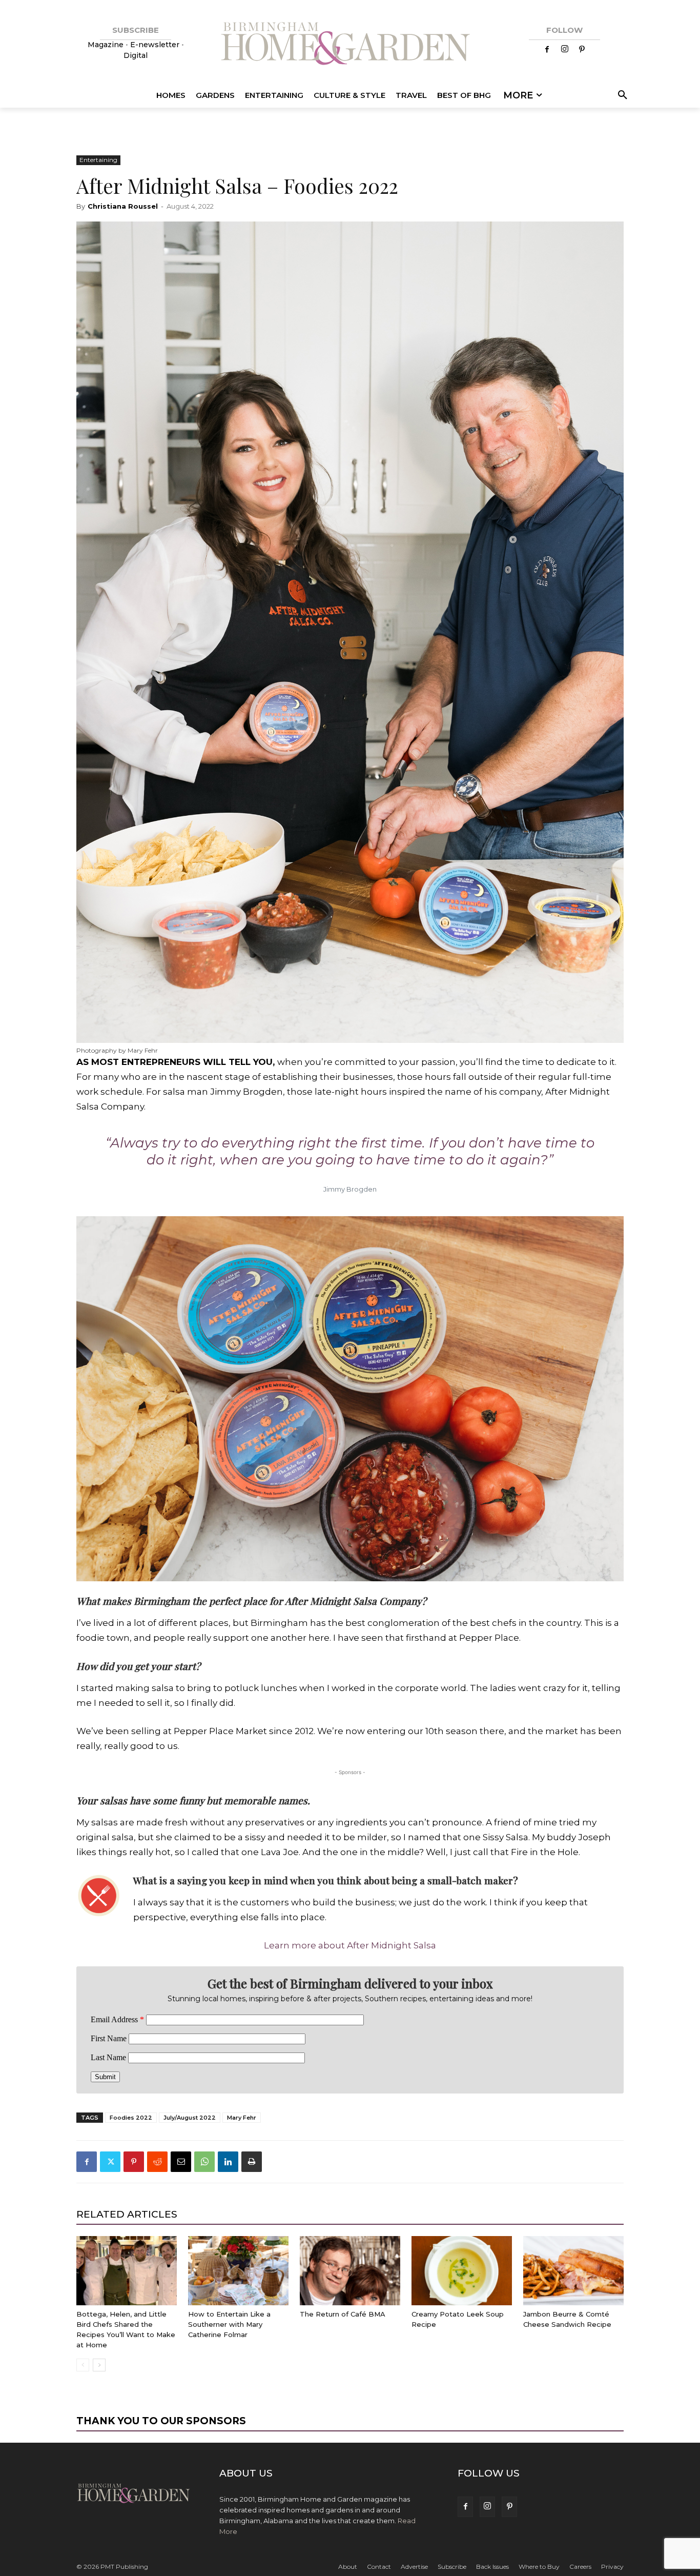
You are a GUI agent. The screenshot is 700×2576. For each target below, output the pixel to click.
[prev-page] (83, 2365)
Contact (379, 2567)
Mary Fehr (242, 2118)
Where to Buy (539, 2567)
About (348, 2567)
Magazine (107, 45)
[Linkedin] (228, 2162)
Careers (580, 2567)
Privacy (612, 2567)
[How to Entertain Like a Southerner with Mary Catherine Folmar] (238, 2271)
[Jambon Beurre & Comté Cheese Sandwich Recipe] (573, 2271)
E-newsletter (155, 45)
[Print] (252, 2162)
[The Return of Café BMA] (350, 2271)
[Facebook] (547, 50)
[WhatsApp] (204, 2162)
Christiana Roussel (123, 206)
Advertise (414, 2567)
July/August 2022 (190, 2118)
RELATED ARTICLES (127, 2214)
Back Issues (492, 2567)
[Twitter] (110, 2162)
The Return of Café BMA (343, 2314)
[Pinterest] (582, 50)
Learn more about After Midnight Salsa (350, 1945)
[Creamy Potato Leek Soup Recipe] (462, 2271)
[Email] (181, 2162)
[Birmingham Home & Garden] (350, 45)
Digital (136, 55)
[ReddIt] (157, 2162)
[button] (621, 95)
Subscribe (452, 2567)
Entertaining (98, 160)
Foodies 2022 (131, 2118)
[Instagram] (565, 50)
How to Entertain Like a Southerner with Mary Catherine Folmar (229, 2324)
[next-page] (99, 2365)
